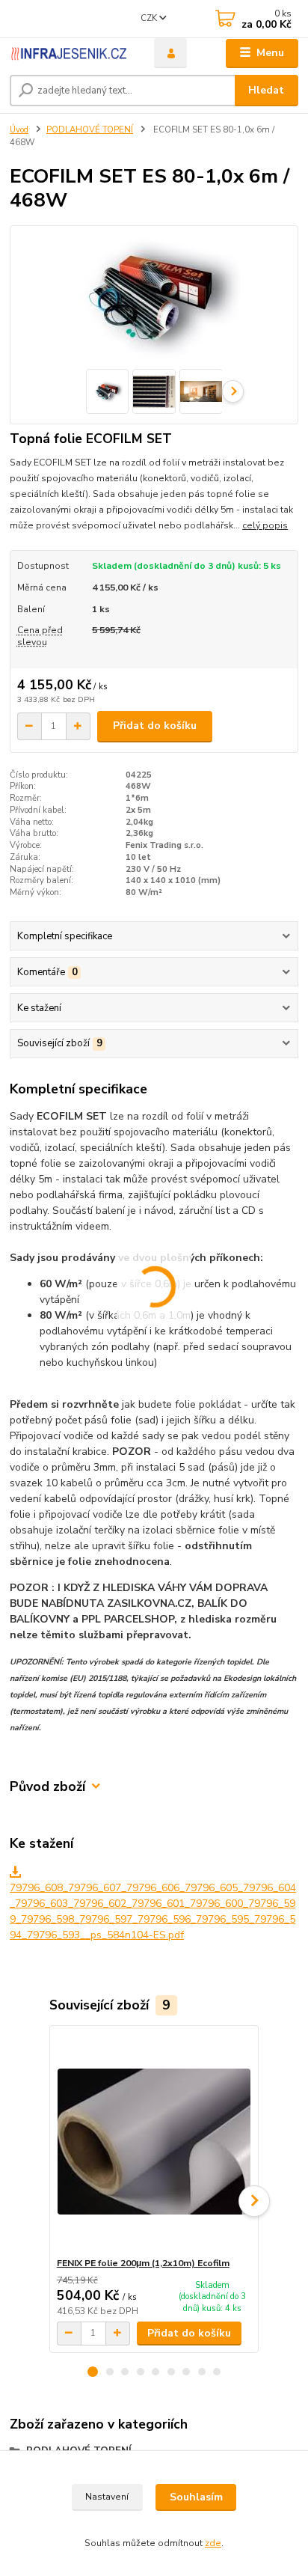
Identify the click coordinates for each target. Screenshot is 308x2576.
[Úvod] (70, 54)
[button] (93, 2372)
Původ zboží (47, 1787)
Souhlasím (196, 2497)
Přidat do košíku (155, 726)
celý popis (265, 525)
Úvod (19, 130)
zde (213, 2543)
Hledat (266, 90)
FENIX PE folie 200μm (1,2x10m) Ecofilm (143, 2263)
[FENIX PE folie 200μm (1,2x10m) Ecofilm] (154, 2142)
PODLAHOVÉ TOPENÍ (90, 130)
